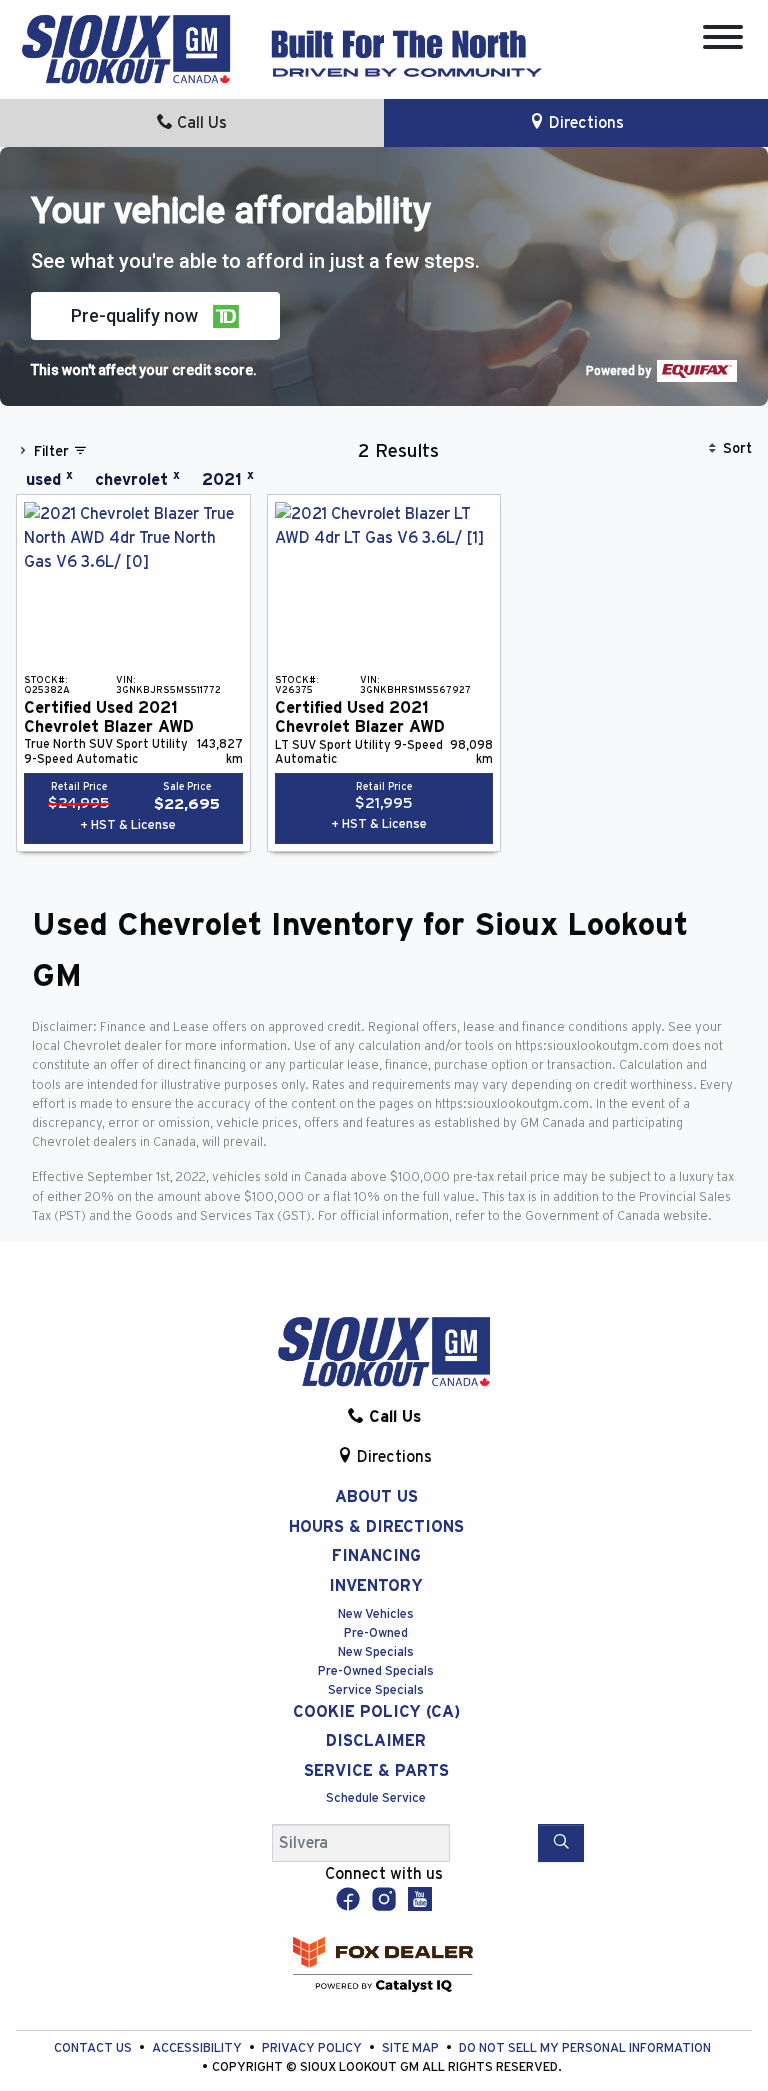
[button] (155, 316)
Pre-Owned (376, 1633)
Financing (376, 1556)
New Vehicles (376, 1614)
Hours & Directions (376, 1527)
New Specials (376, 1652)
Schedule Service (376, 1798)
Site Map (412, 2048)
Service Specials (376, 1690)
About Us (376, 1497)
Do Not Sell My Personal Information (585, 2048)
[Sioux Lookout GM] (126, 48)
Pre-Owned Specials (376, 1671)
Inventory (376, 1586)
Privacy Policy (313, 2048)
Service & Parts (376, 1771)
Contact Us (94, 2048)
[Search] (561, 1843)
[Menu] (723, 40)
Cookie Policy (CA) (376, 1712)
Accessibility (198, 2048)
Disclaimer (376, 1741)
